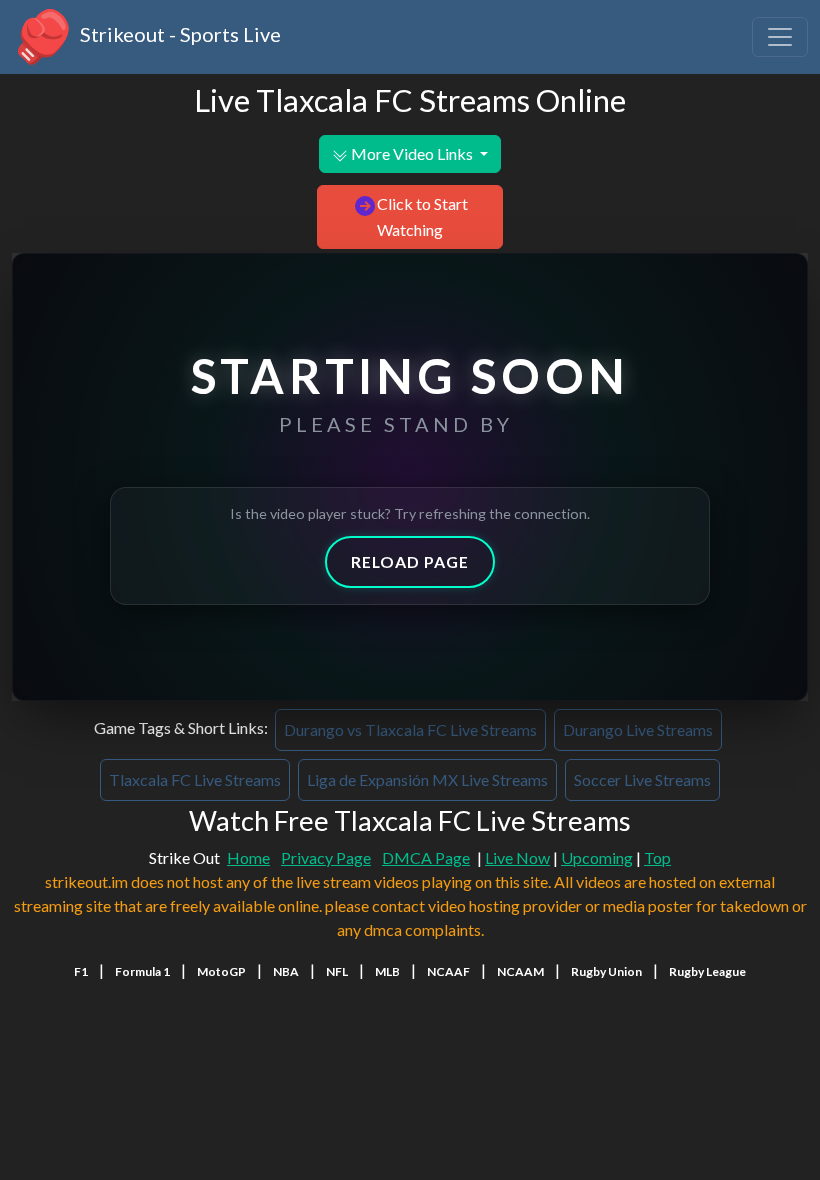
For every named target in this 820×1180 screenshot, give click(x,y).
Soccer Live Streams (642, 779)
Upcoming (597, 857)
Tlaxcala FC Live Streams (195, 779)
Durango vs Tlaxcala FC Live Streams (410, 729)
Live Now (517, 857)
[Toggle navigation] (780, 37)
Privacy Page (326, 857)
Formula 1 (142, 971)
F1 (81, 971)
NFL (337, 971)
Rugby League (707, 971)
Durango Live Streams (638, 729)
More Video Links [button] (412, 153)
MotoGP (221, 971)
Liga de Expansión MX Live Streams (427, 779)
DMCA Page (426, 857)
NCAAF (448, 971)
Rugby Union (606, 971)
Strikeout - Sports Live (178, 34)
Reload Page (410, 561)
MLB (387, 971)
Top (657, 857)
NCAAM (520, 971)
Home (248, 857)
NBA (286, 971)
